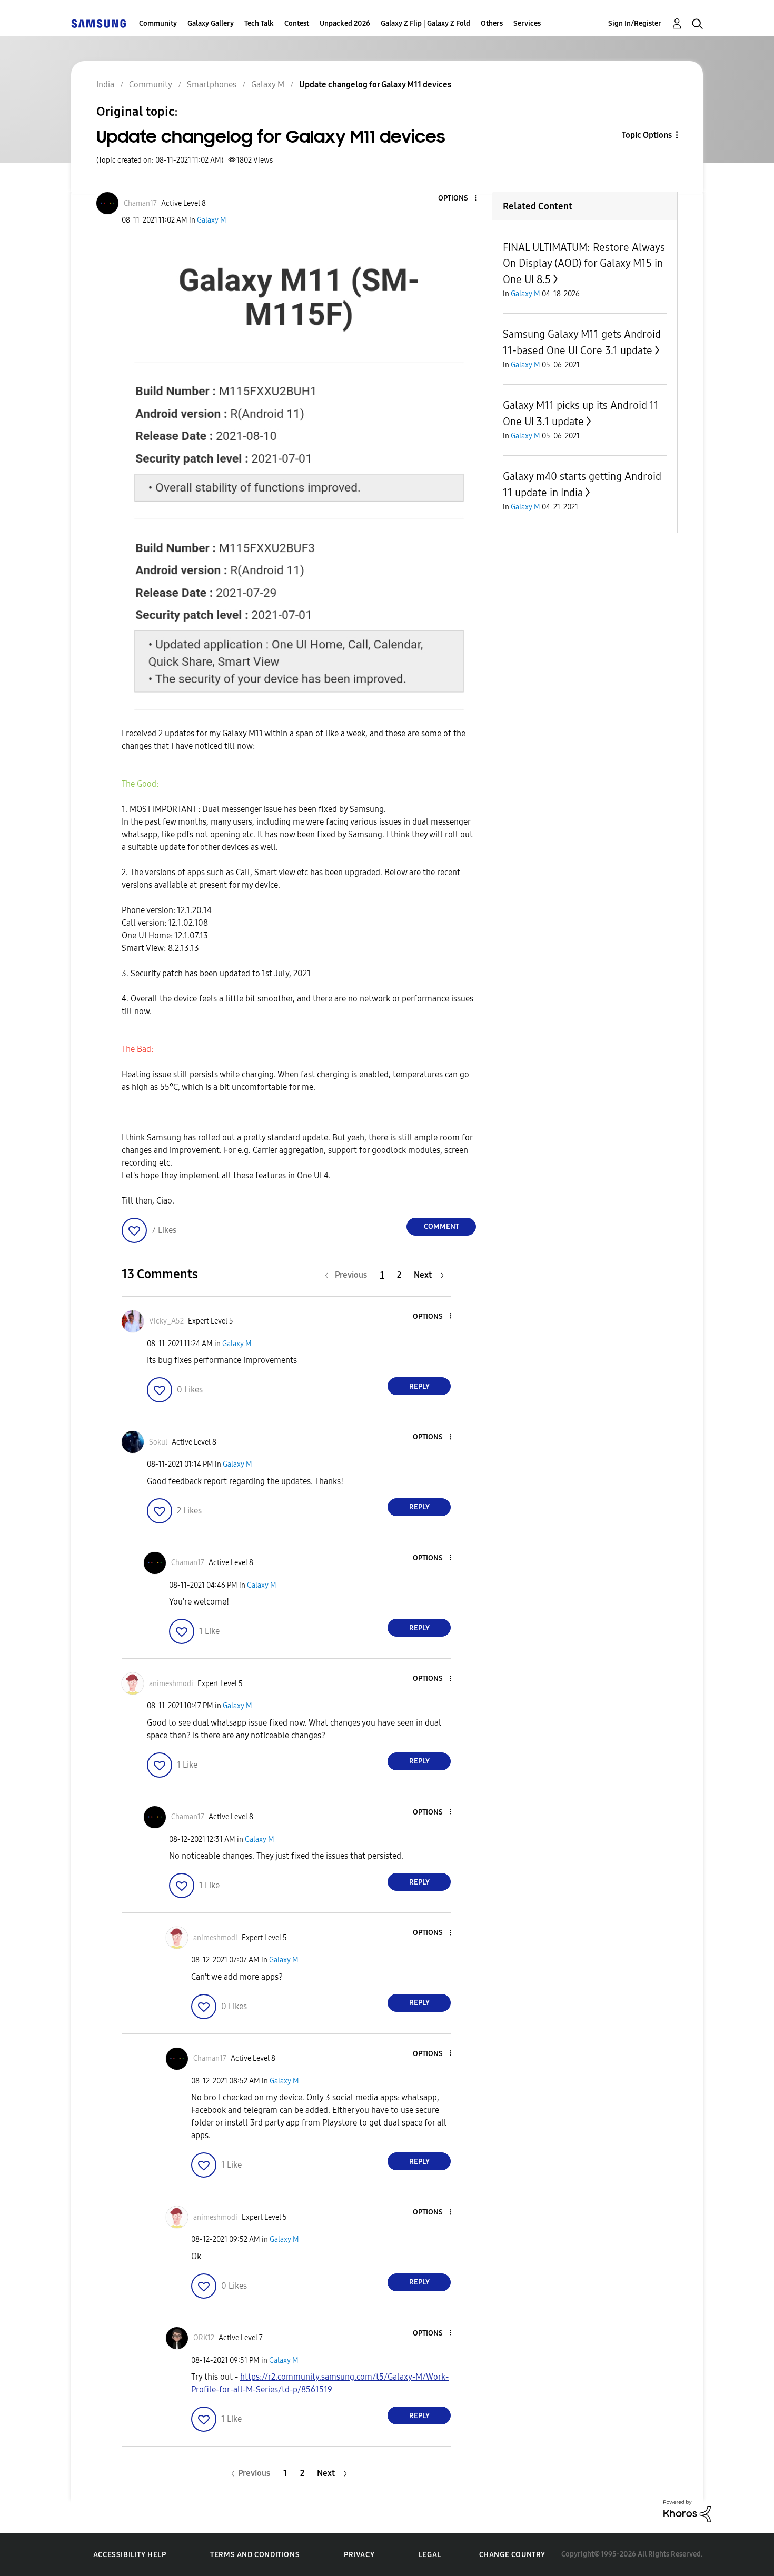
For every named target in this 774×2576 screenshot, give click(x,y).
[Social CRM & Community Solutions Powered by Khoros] (687, 2510)
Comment (441, 1226)
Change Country (512, 2555)
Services (527, 23)
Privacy (359, 2555)
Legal (430, 2555)
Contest (297, 23)
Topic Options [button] (647, 135)
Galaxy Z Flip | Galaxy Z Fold (425, 23)
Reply (419, 1386)
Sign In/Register (635, 23)
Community (158, 23)
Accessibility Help (130, 2555)
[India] (98, 23)
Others (492, 23)
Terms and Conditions (255, 2555)
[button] (458, 199)
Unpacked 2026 (345, 23)
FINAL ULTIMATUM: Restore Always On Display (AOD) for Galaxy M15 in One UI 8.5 (584, 263)
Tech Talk (259, 23)
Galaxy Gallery (211, 23)
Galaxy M (212, 220)
